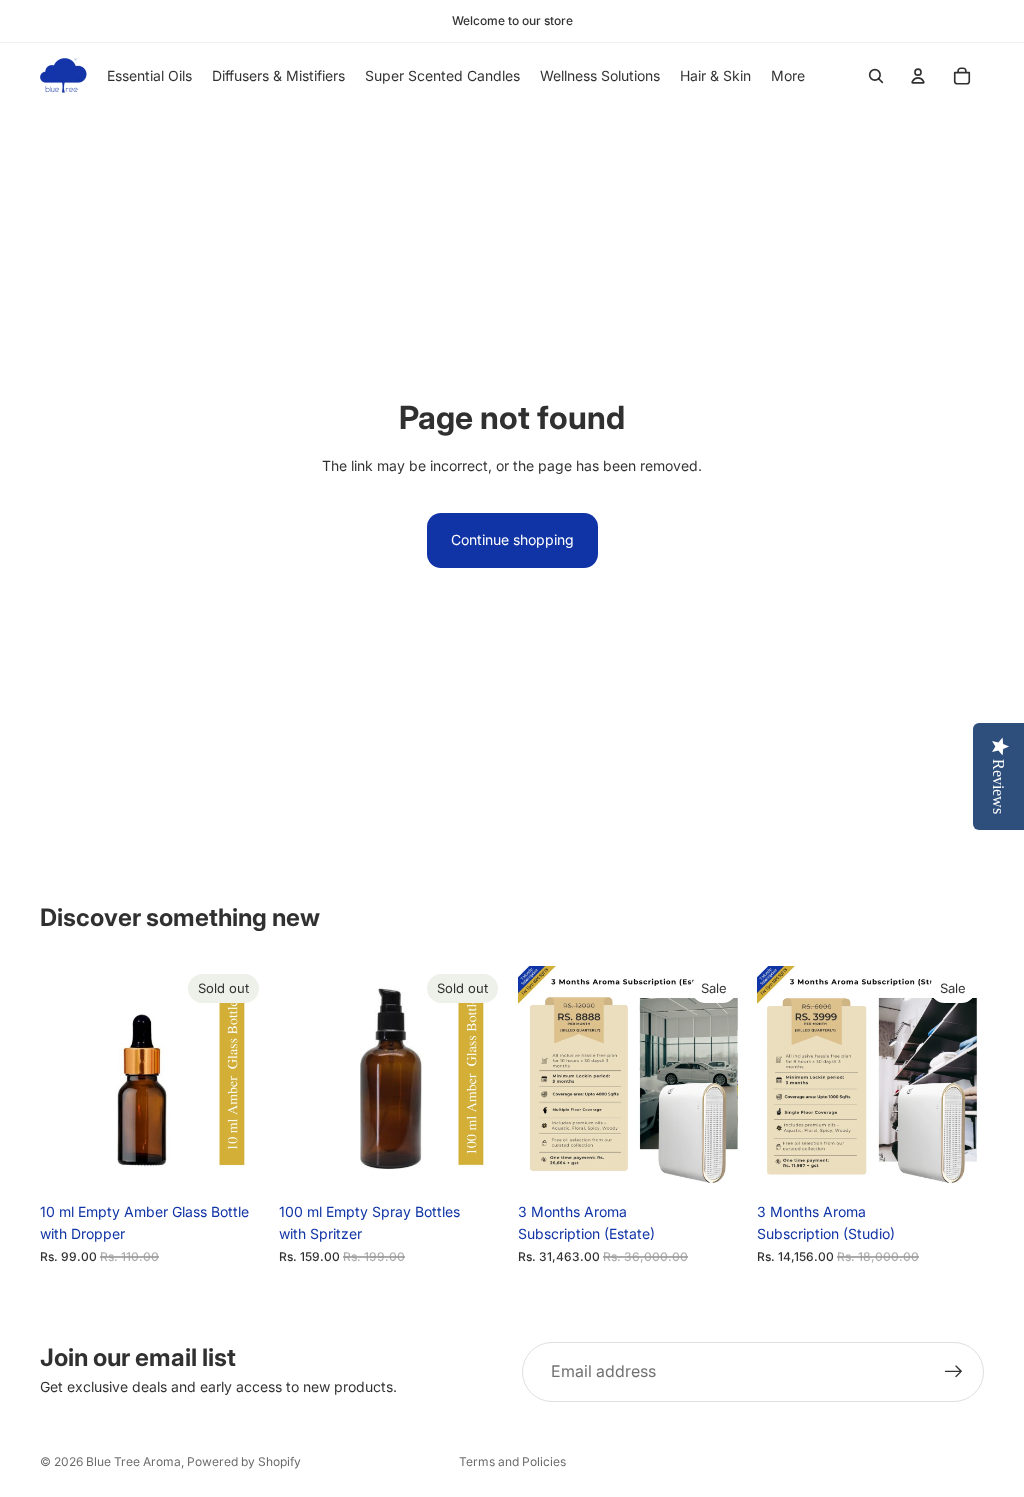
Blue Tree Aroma (133, 1461)
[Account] (918, 76)
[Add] (714, 1162)
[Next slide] (245, 1079)
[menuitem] (788, 76)
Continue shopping (512, 539)
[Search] (876, 76)
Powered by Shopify (244, 1461)
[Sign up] (954, 1372)
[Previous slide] (62, 1079)
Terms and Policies (512, 1461)
